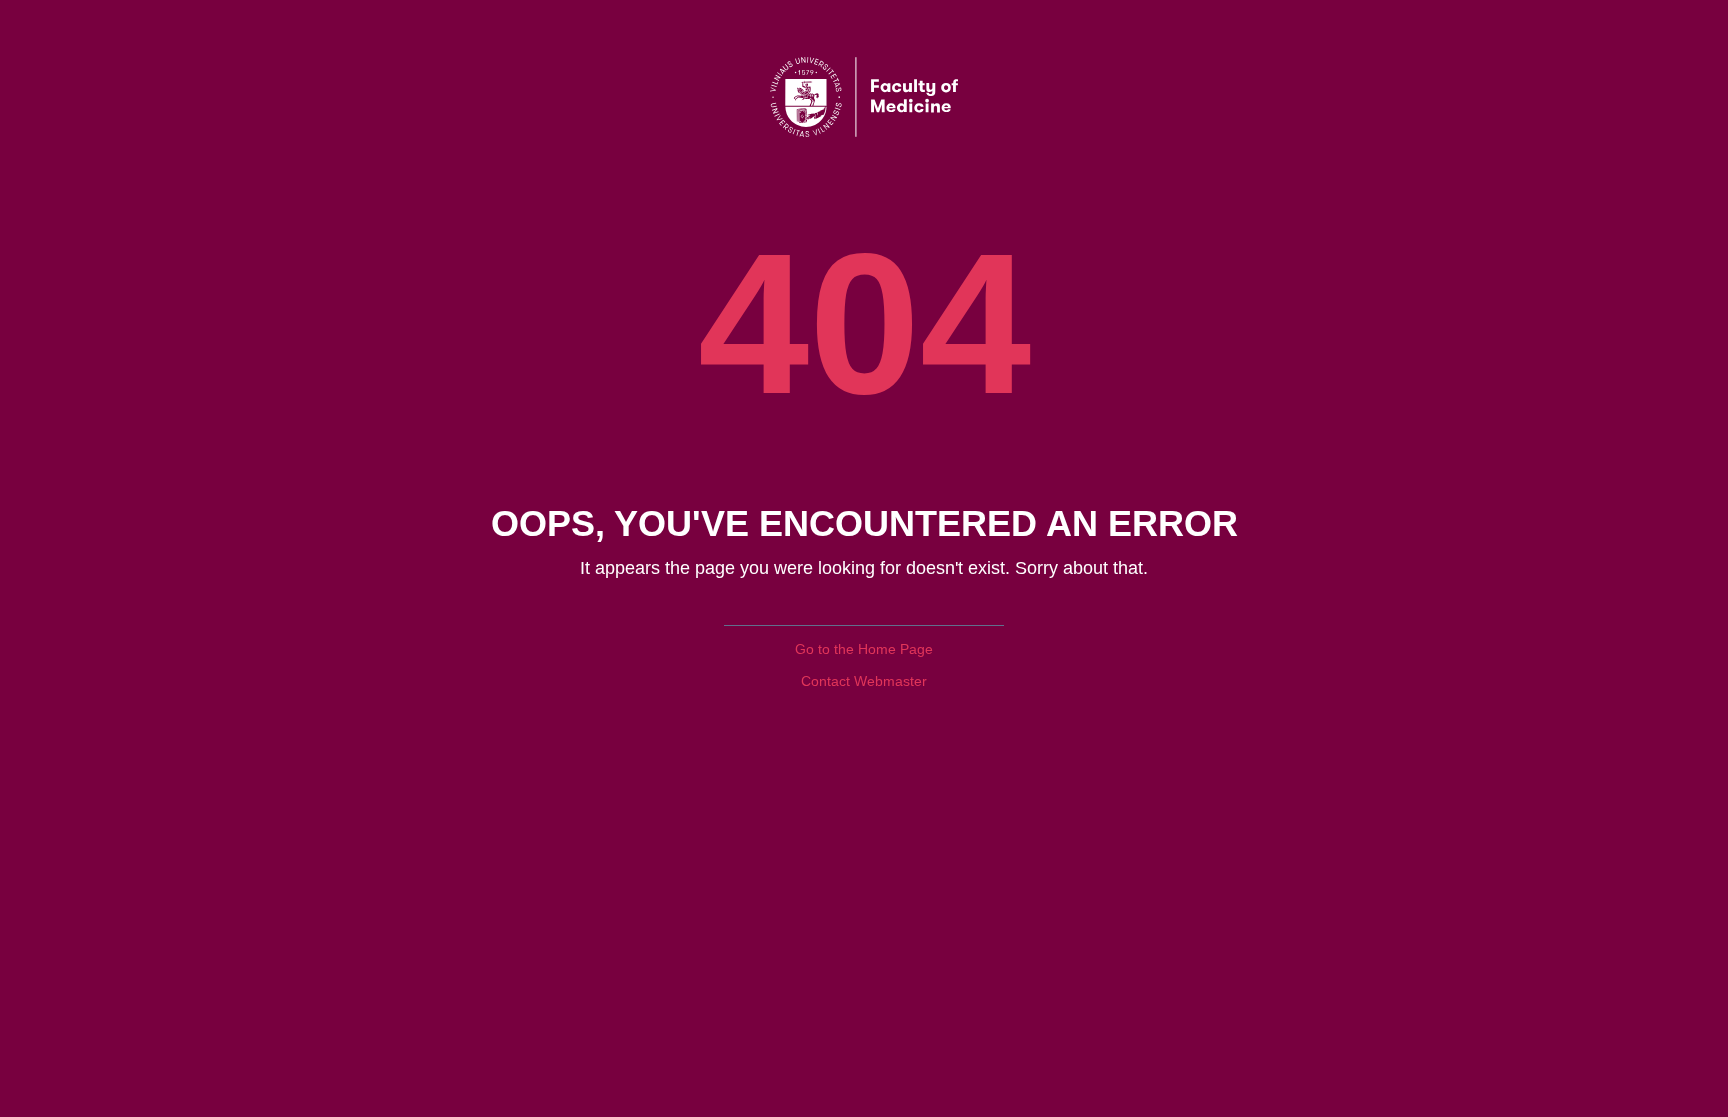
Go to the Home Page (864, 649)
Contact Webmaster (864, 681)
